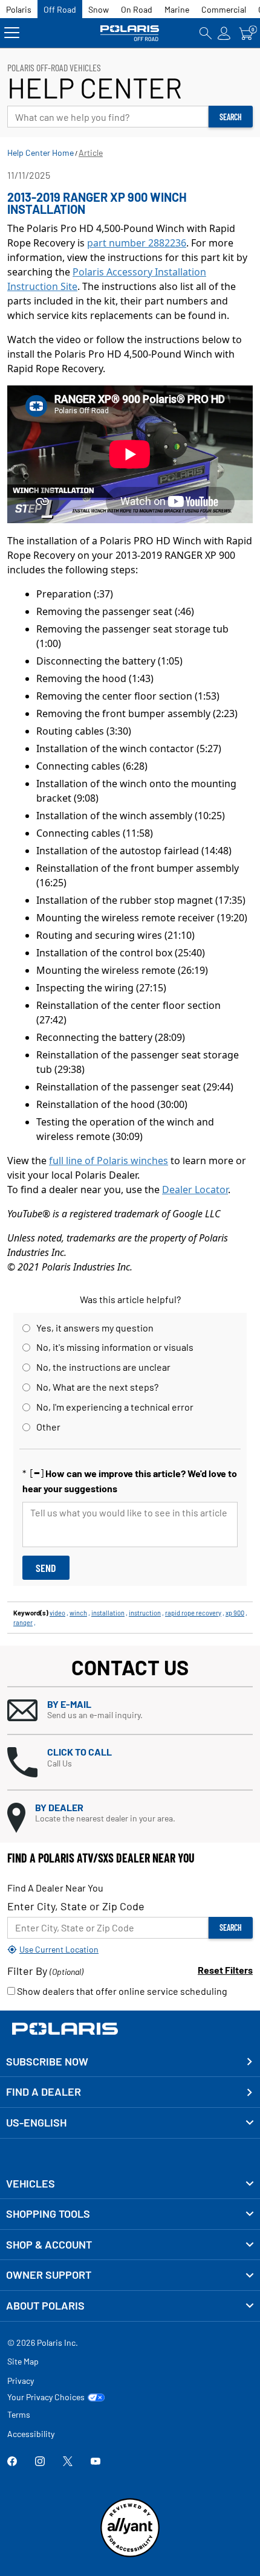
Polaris (19, 9)
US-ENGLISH (36, 2122)
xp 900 (235, 1613)
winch (78, 1613)
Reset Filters (225, 1970)
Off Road (60, 9)
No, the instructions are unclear (103, 1367)
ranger (23, 1622)
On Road (137, 9)
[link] (130, 2184)
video (57, 1613)
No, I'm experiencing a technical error (115, 1407)
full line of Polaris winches (109, 1161)
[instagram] (40, 2462)
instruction (145, 1613)
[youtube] (96, 2462)
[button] (130, 1711)
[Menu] (12, 33)
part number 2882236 (137, 243)
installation (108, 1613)
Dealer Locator (195, 1190)
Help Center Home (41, 153)
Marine (177, 9)
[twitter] (68, 2462)
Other (48, 1427)
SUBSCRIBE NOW (47, 2061)
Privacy (21, 2381)
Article (91, 153)
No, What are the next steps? (97, 1387)
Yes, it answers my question (95, 1328)
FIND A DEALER (44, 2091)
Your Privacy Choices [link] (46, 2397)
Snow (99, 9)
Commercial (224, 9)
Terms (19, 2414)
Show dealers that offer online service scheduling (121, 1991)
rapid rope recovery (193, 1613)
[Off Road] (130, 33)
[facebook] (12, 2462)
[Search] (206, 33)
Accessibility (31, 2434)
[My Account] (224, 33)
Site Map (23, 2361)
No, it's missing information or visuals (115, 1347)
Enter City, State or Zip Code (76, 1906)
